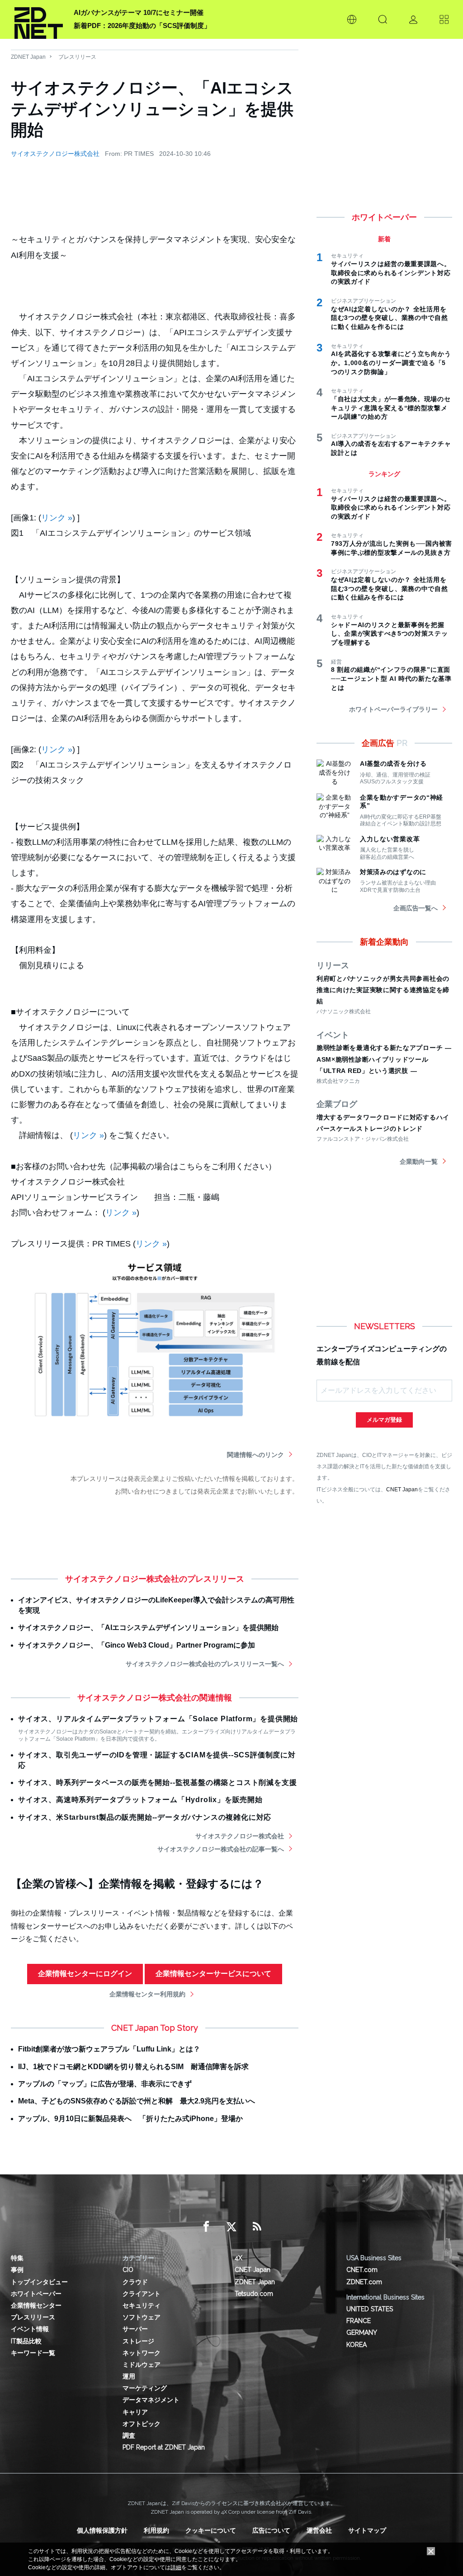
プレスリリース (77, 57)
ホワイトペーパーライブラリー (393, 709)
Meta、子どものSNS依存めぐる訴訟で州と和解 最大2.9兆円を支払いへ (137, 2101)
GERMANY (362, 2332)
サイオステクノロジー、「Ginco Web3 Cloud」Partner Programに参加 (137, 1645)
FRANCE (359, 2321)
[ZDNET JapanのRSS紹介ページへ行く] (257, 2227)
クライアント (142, 2294)
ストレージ (138, 2341)
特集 (17, 2258)
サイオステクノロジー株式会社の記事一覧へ (221, 1849)
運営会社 (319, 2530)
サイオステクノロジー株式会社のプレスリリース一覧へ (205, 1664)
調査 (129, 2435)
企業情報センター (36, 2305)
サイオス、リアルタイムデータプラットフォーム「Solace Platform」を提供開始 (158, 1719)
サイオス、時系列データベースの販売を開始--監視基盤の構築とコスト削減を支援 (157, 1782)
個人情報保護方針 (102, 2530)
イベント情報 (30, 2329)
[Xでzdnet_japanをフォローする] (231, 2227)
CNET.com (362, 2270)
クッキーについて (211, 2530)
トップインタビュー (39, 2282)
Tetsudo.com (254, 2294)
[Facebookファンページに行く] (206, 2227)
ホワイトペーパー (36, 2294)
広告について (271, 2530)
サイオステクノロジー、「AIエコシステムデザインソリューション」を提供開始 (148, 1628)
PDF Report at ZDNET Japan (164, 2447)
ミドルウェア (142, 2365)
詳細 (176, 2567)
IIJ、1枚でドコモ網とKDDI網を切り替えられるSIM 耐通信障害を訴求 (133, 2067)
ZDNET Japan (28, 57)
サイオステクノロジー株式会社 (55, 154)
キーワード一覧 (33, 2353)
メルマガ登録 (384, 1420)
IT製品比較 (26, 2341)
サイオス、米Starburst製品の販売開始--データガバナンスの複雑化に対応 (145, 1817)
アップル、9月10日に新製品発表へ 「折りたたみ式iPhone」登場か (130, 2119)
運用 (129, 2376)
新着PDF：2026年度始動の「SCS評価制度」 (142, 26)
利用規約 (156, 2530)
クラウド (135, 2282)
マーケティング (145, 2388)
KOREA (357, 2345)
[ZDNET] (39, 19)
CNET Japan (402, 1489)
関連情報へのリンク (255, 1455)
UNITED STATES (370, 2309)
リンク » (57, 518)
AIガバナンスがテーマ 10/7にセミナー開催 (139, 12)
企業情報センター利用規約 (147, 1994)
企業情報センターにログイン (85, 1974)
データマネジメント (151, 2400)
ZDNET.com (364, 2282)
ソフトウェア (142, 2317)
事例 (17, 2270)
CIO (128, 2270)
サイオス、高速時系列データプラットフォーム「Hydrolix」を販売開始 (140, 1800)
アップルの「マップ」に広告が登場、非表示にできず (105, 2084)
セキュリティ (142, 2305)
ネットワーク (142, 2353)
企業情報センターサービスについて (213, 1974)
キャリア (135, 2412)
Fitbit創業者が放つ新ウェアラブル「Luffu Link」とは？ (109, 2049)
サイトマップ (367, 2530)
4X (239, 2258)
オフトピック (142, 2424)
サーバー (135, 2329)
